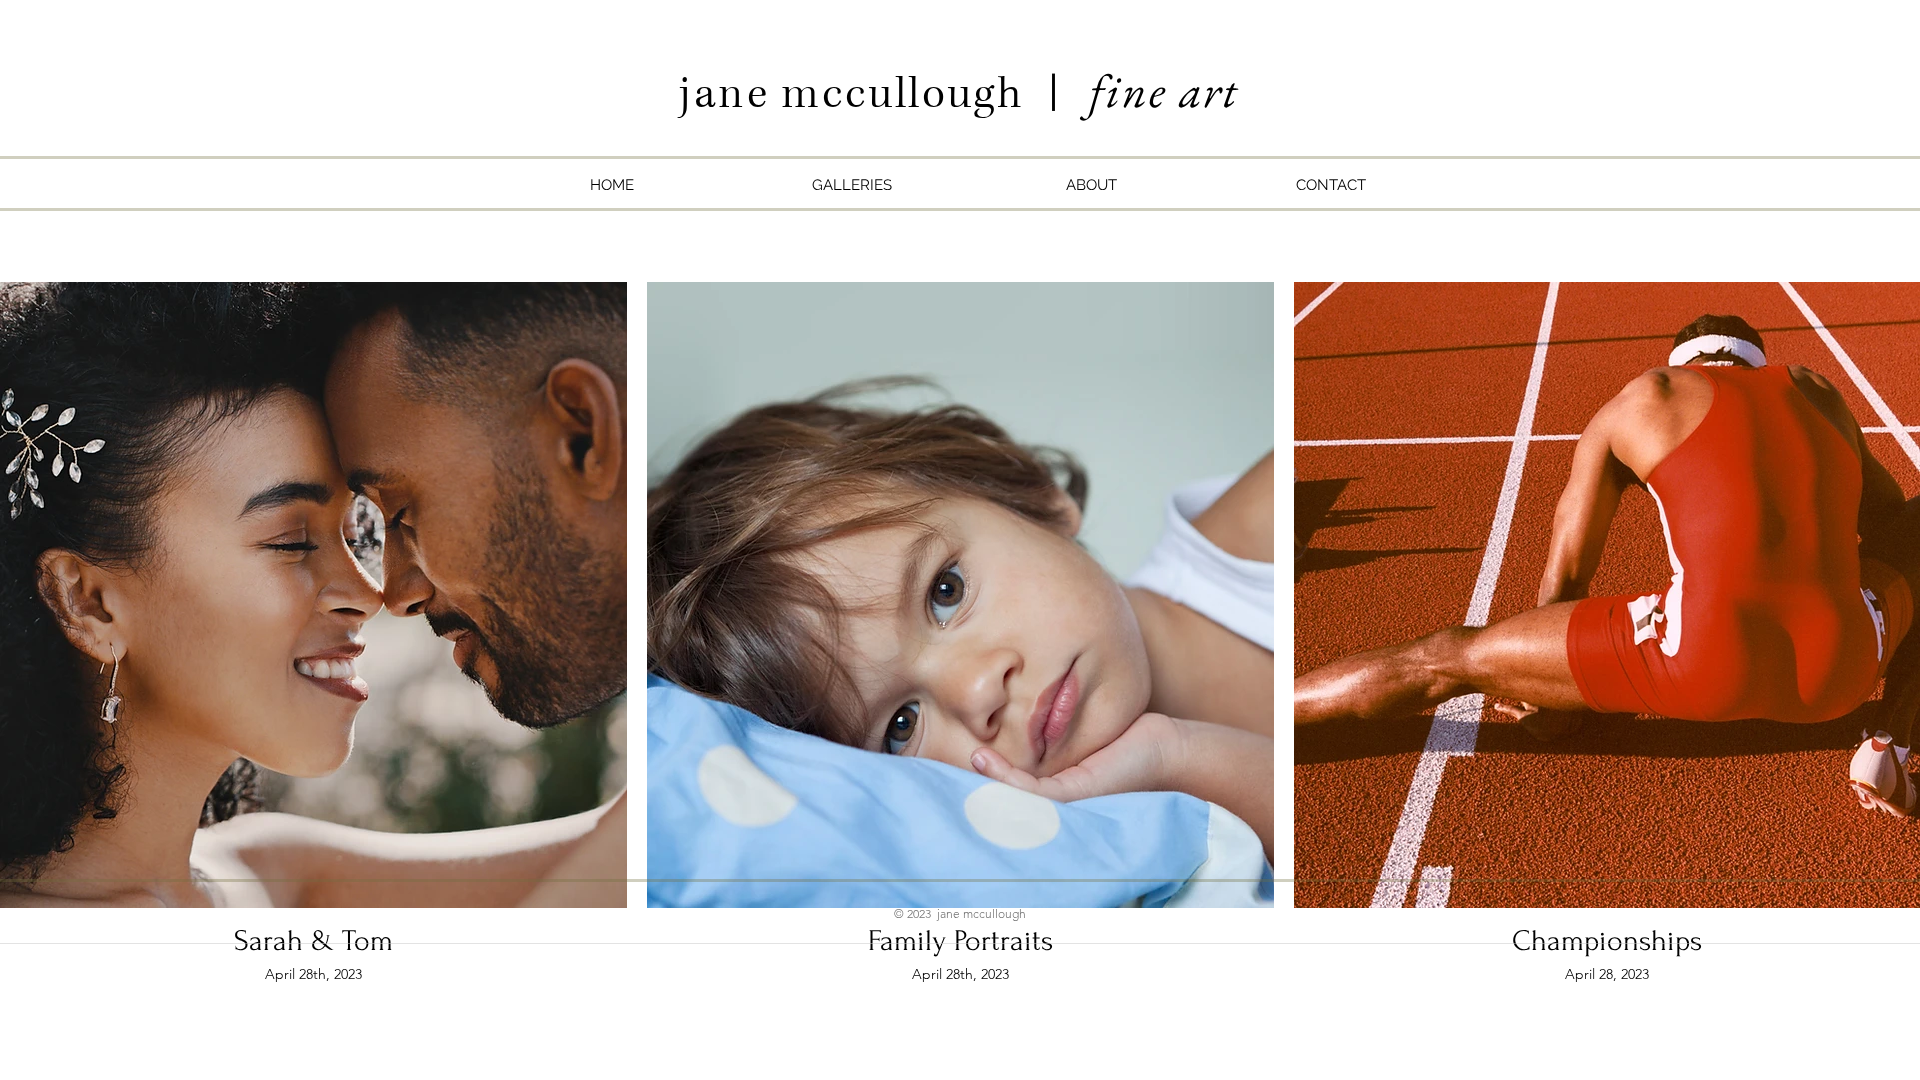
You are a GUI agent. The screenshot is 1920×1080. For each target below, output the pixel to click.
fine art (1164, 90)
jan (712, 94)
